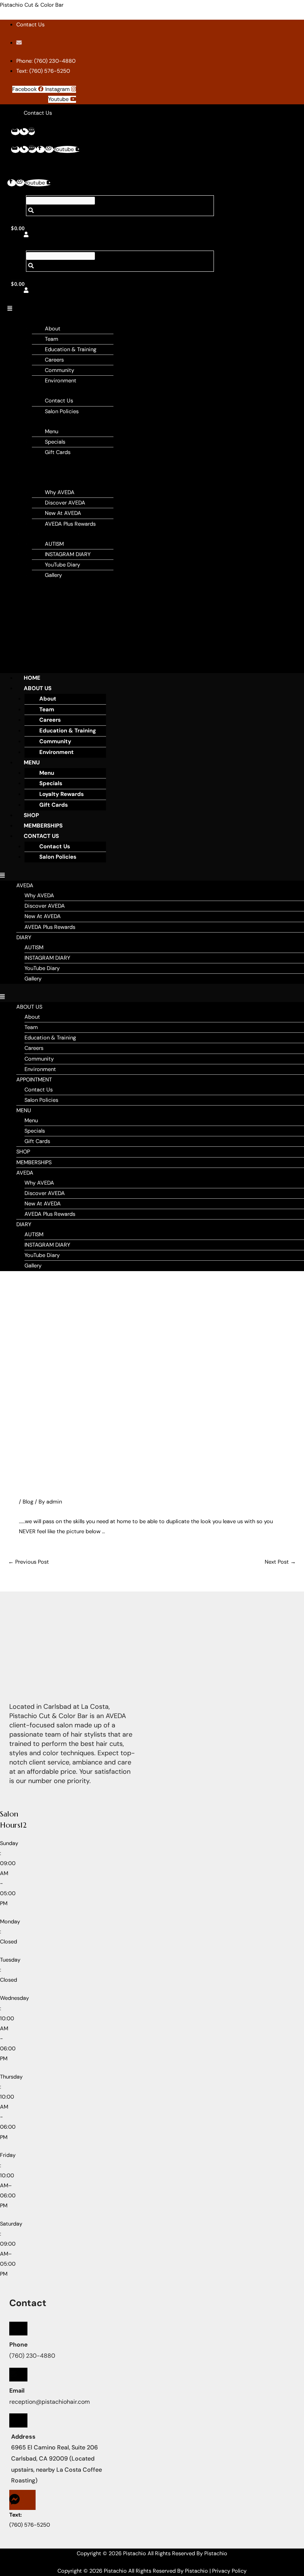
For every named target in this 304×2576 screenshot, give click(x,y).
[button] (112, 309)
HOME (32, 678)
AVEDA (38, 482)
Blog (28, 1502)
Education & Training (71, 350)
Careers (54, 360)
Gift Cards (58, 452)
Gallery (53, 575)
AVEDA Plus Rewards (70, 524)
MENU (37, 422)
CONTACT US (41, 836)
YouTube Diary (62, 565)
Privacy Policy (229, 2571)
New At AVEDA (63, 513)
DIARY (37, 534)
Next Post (280, 1562)
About (53, 329)
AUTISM (54, 544)
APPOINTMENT (47, 391)
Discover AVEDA (65, 503)
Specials (55, 442)
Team (52, 339)
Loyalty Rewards (62, 794)
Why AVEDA (60, 492)
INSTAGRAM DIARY (68, 554)
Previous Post (29, 1562)
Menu (52, 432)
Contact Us (59, 401)
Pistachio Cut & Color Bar (32, 5)
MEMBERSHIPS (47, 472)
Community (60, 370)
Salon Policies (62, 412)
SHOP (36, 462)
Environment (61, 381)
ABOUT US (42, 319)
